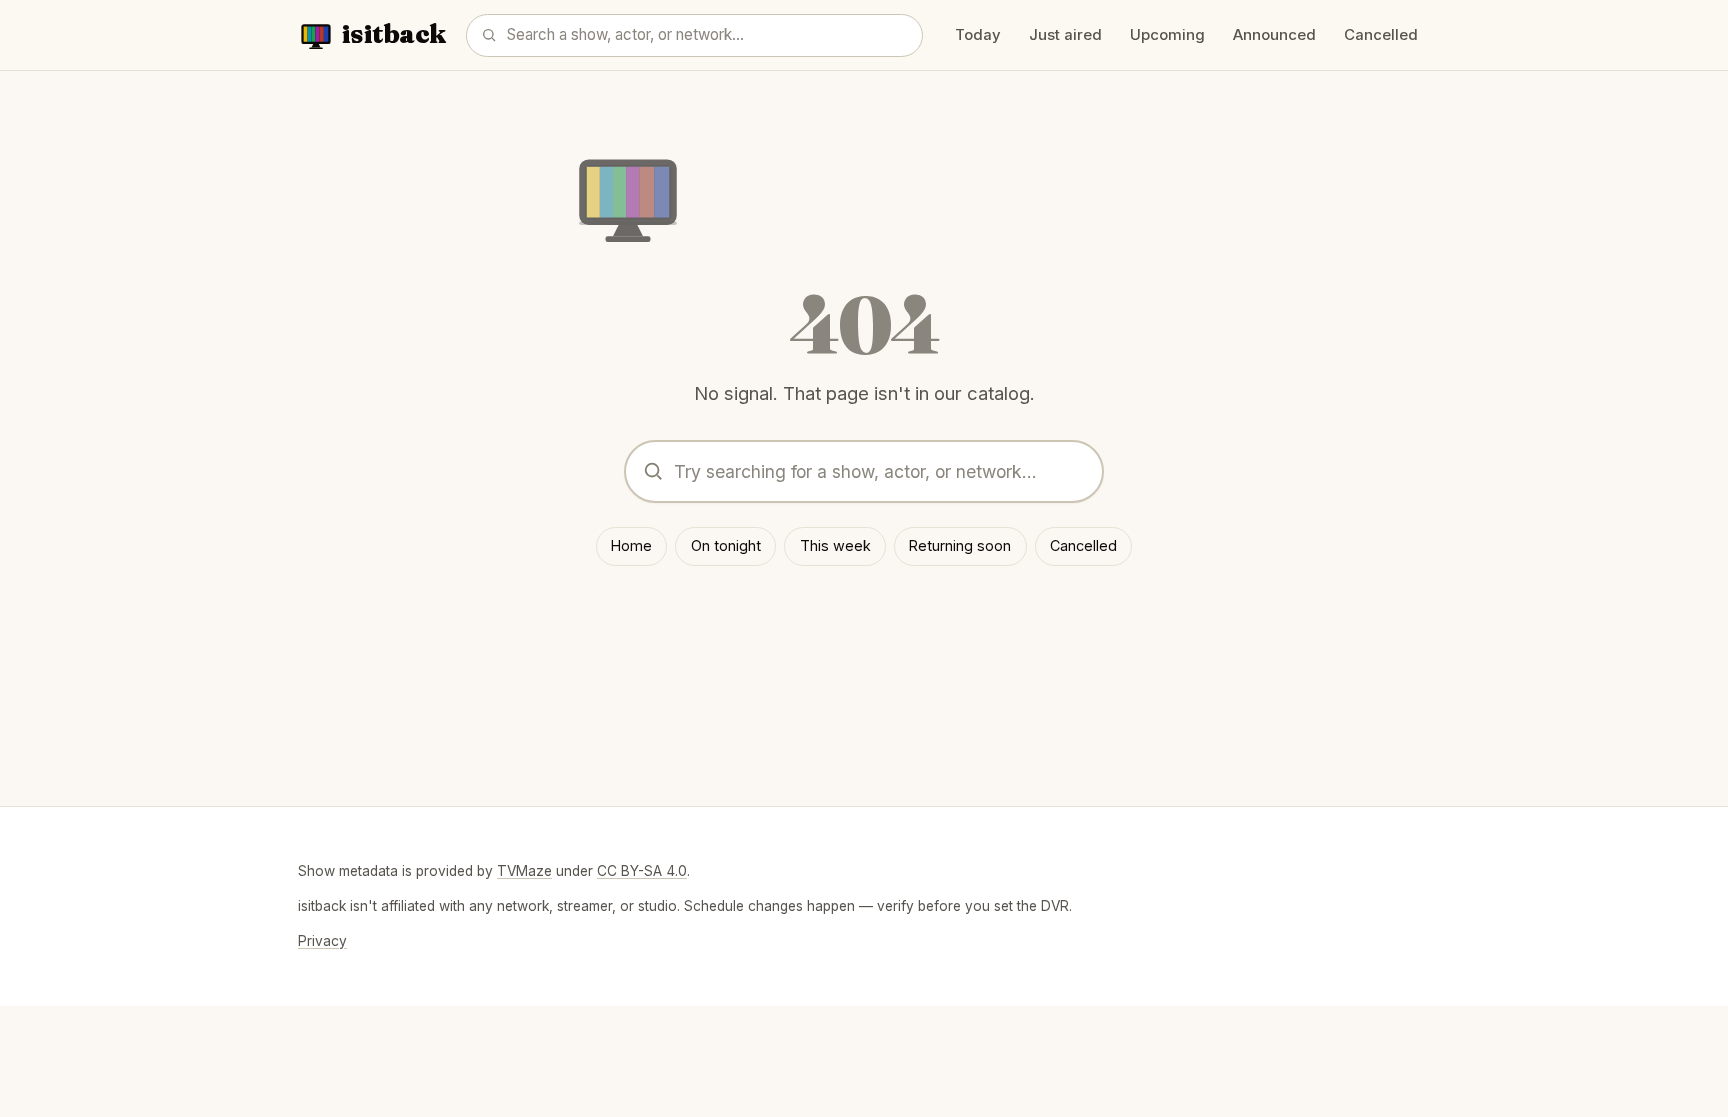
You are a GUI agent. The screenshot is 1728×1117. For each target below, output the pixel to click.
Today (978, 35)
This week (835, 545)
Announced (1274, 35)
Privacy (322, 941)
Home (631, 545)
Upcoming (1167, 35)
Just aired (1065, 35)
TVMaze (524, 871)
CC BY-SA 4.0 (642, 871)
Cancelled (1381, 35)
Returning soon (960, 545)
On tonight (726, 545)
